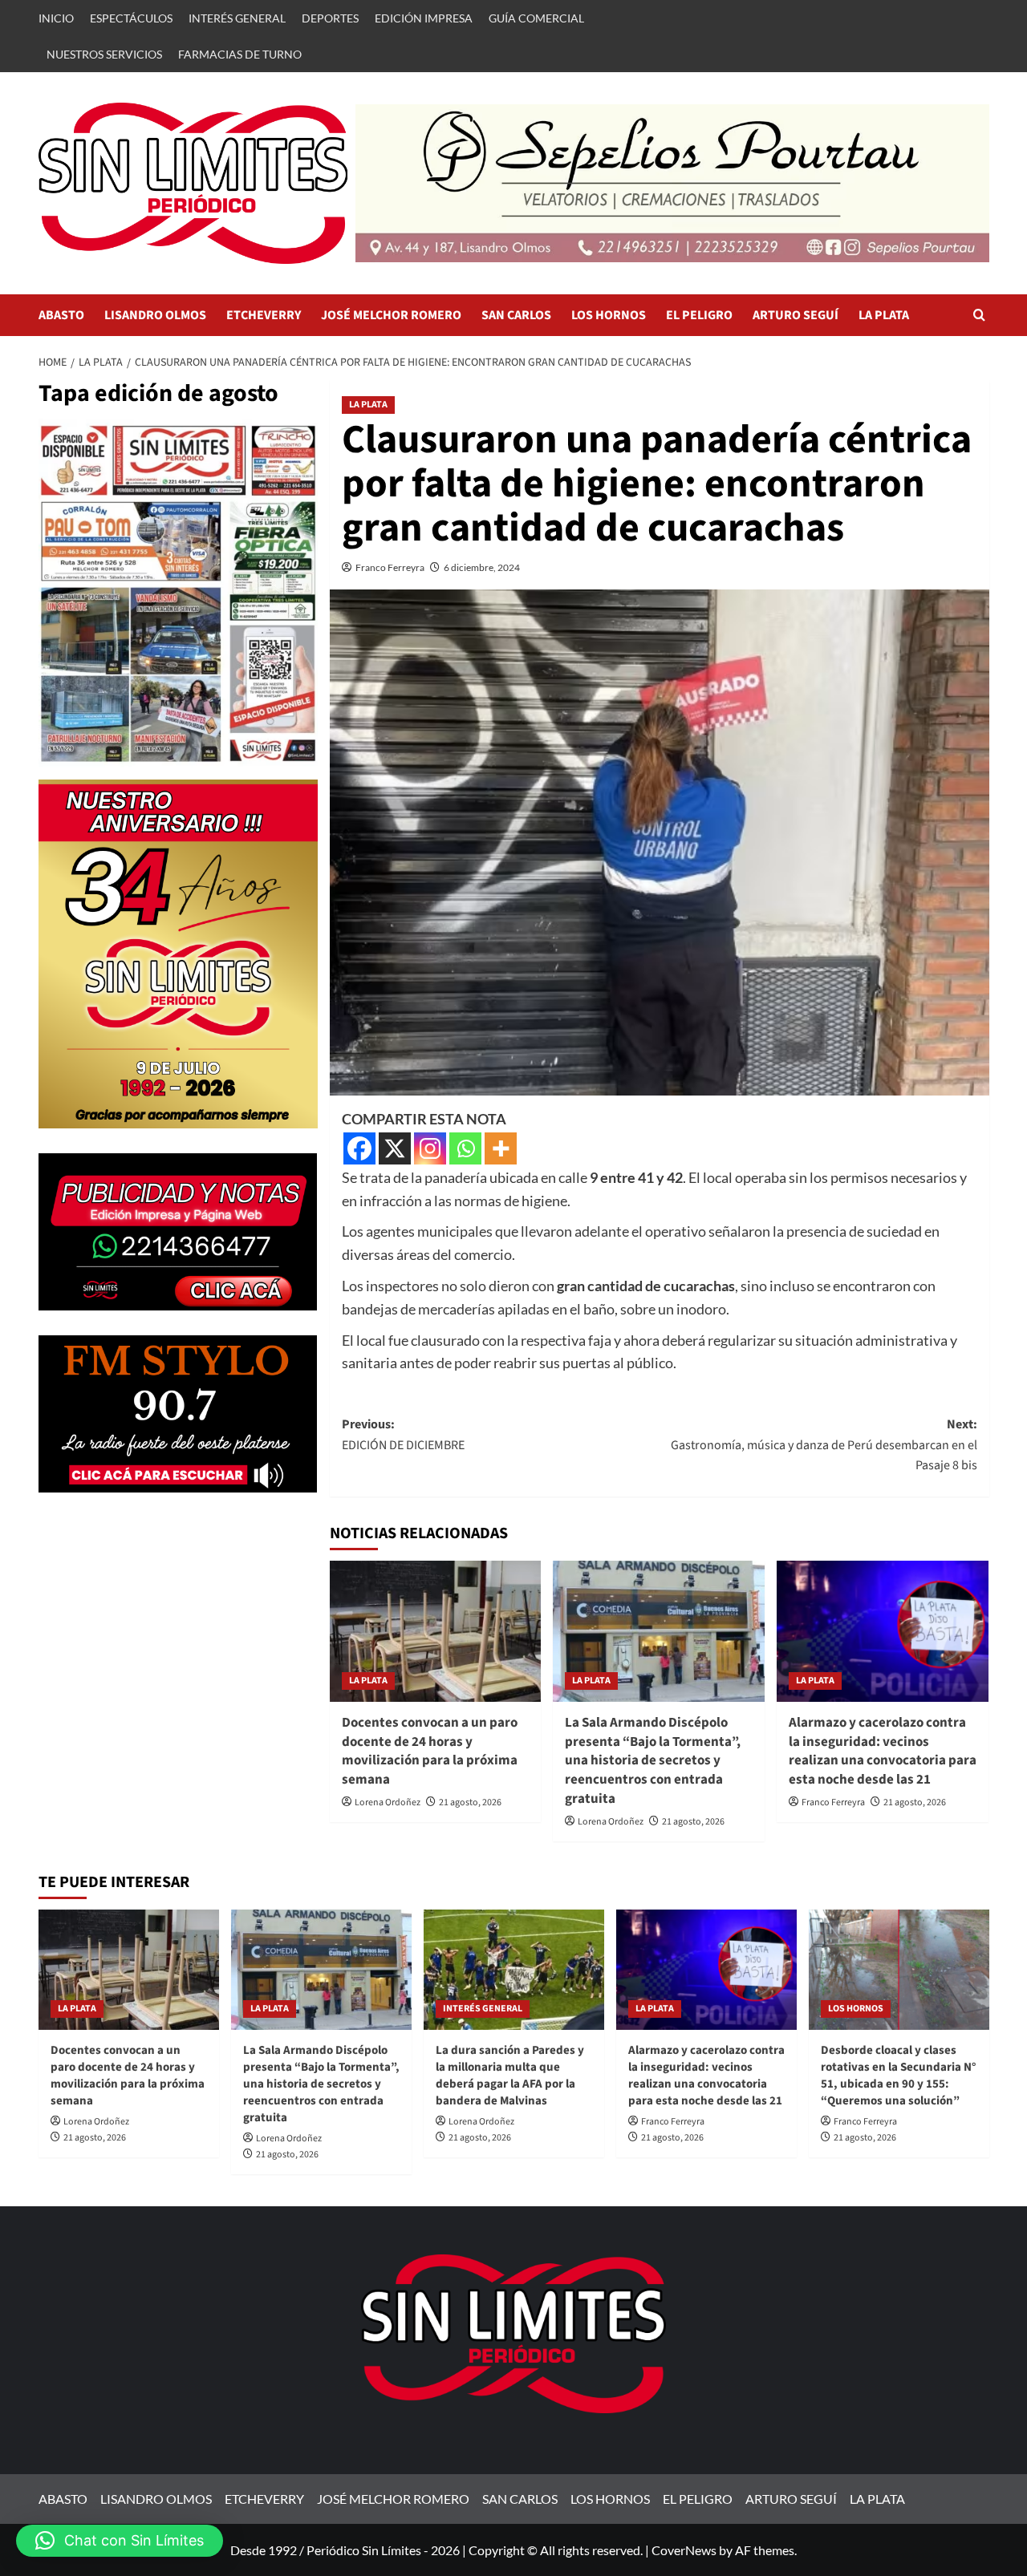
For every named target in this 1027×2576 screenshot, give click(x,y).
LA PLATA (884, 315)
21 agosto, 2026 (470, 1802)
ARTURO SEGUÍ (796, 315)
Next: (824, 1445)
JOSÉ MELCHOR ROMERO (391, 315)
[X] (395, 1148)
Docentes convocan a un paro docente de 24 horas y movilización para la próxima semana (430, 1751)
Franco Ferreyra (390, 567)
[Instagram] (430, 1148)
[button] (979, 315)
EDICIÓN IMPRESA (424, 18)
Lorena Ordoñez (388, 1802)
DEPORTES (330, 18)
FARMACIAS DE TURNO (240, 54)
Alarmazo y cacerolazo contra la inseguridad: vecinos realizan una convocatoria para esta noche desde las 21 (883, 1751)
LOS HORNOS (609, 315)
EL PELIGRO (699, 315)
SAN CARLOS (516, 315)
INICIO (56, 18)
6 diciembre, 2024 (482, 567)
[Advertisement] (178, 1630)
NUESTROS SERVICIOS (104, 54)
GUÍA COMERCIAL (536, 18)
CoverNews (684, 2550)
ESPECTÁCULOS (131, 18)
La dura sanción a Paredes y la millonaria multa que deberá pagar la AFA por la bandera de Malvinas (510, 2076)
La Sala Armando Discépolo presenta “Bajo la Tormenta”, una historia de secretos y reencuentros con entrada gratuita (653, 1761)
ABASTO (61, 315)
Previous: (403, 1435)
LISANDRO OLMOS (155, 315)
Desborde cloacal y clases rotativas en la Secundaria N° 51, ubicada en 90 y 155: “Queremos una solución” (898, 2076)
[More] (501, 1148)
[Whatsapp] (465, 1148)
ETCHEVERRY (264, 315)
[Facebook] (359, 1148)
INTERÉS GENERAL (237, 18)
